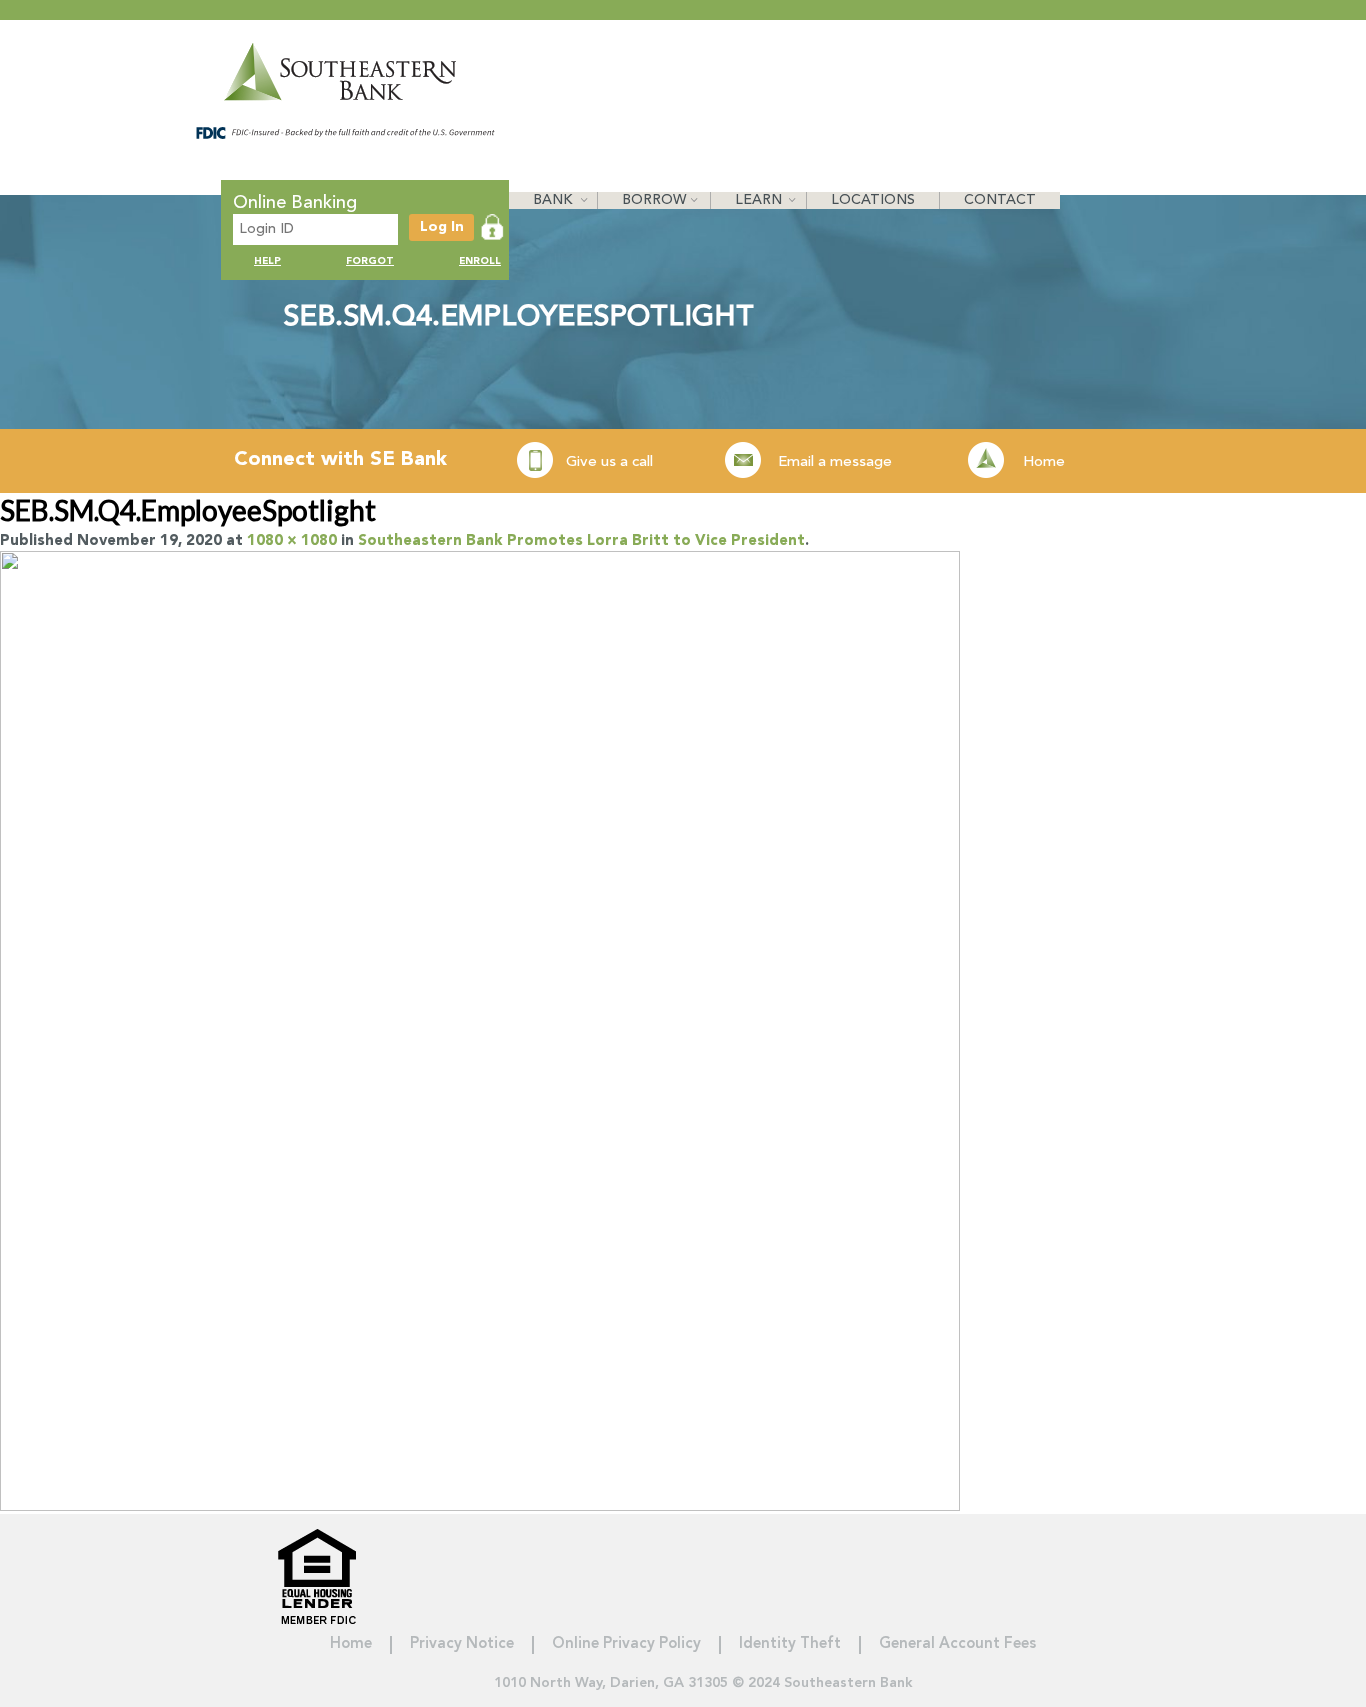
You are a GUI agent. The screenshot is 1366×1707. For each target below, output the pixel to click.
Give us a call (609, 462)
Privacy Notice (462, 1644)
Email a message (835, 462)
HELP (267, 261)
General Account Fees (957, 1644)
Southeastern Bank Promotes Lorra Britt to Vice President (581, 541)
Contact (1000, 200)
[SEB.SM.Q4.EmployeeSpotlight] (480, 1505)
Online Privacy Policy (626, 1644)
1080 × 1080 (292, 541)
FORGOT (370, 261)
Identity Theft (790, 1644)
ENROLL (480, 261)
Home (1044, 462)
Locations (873, 200)
